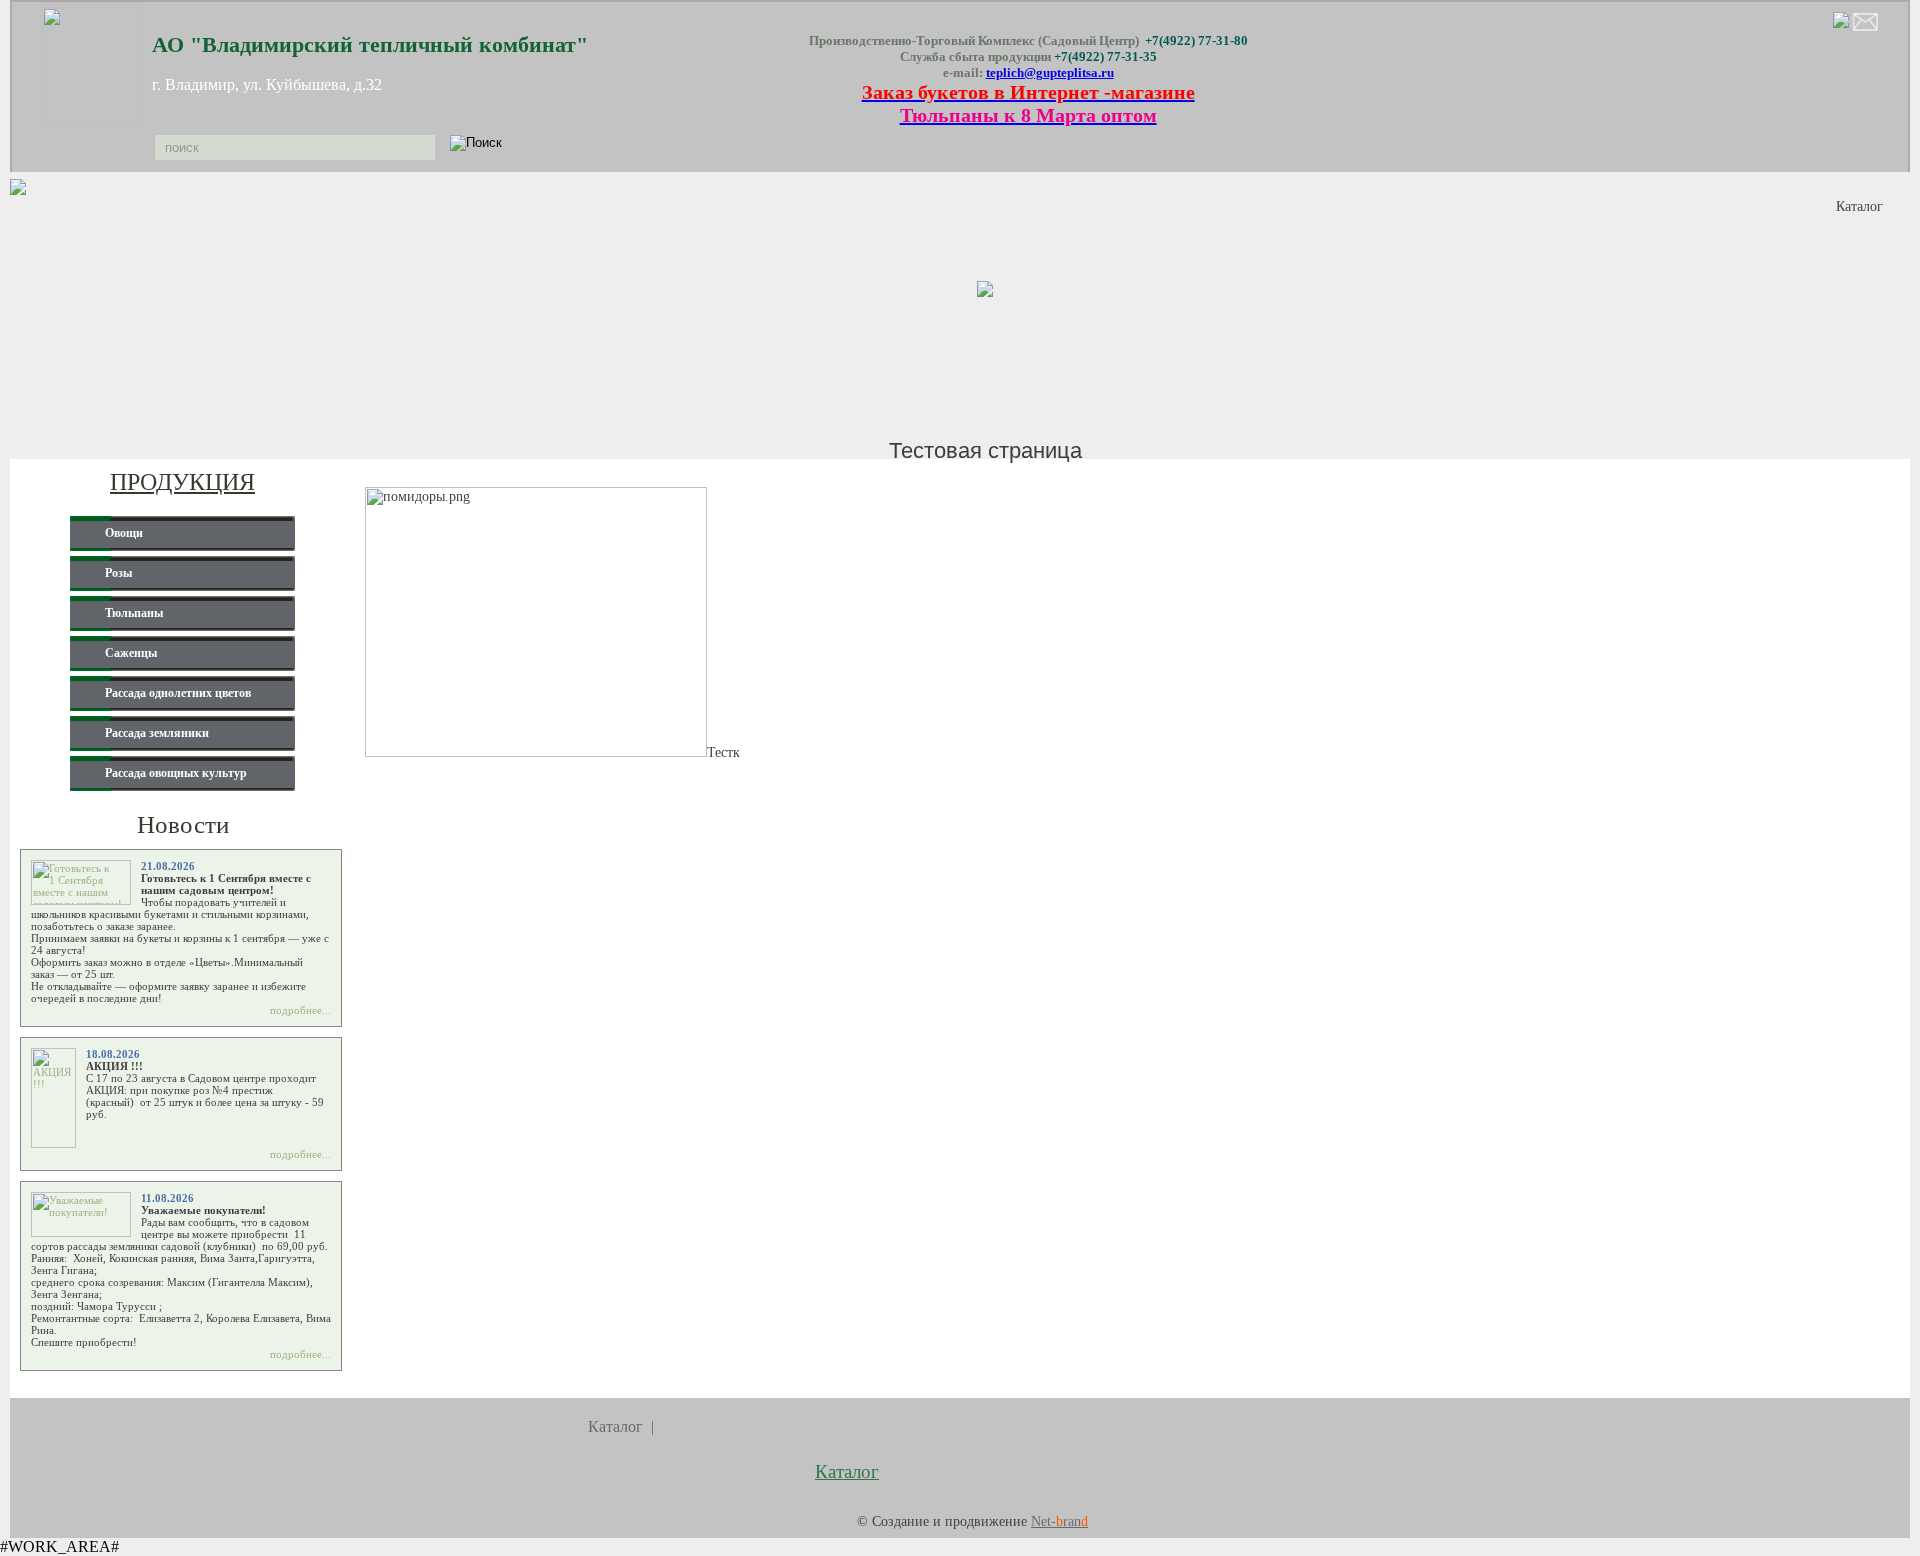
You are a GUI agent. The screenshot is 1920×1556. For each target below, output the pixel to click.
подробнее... (300, 1010)
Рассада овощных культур (176, 773)
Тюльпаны (134, 613)
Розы (118, 573)
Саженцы (131, 653)
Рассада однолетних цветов (178, 693)
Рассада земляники (157, 733)
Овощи (124, 533)
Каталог (1859, 206)
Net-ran (1059, 1521)
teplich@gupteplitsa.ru (1050, 72)
